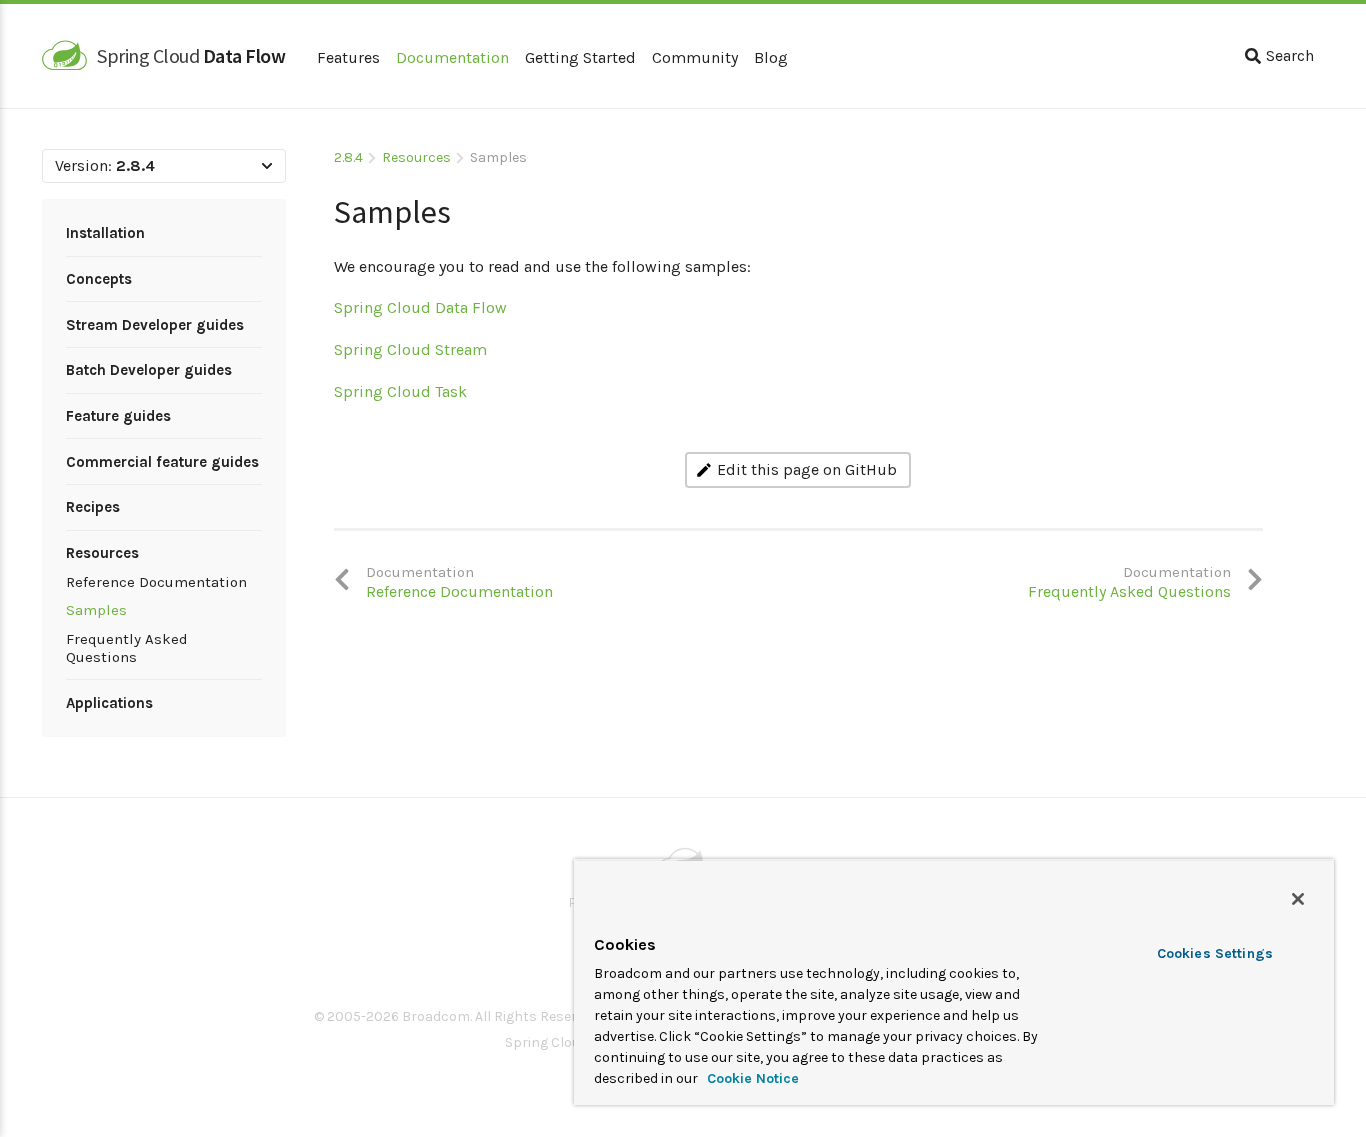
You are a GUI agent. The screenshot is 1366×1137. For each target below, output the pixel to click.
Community (695, 57)
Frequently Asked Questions (127, 648)
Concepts (99, 279)
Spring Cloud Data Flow (420, 307)
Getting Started (580, 57)
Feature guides (118, 416)
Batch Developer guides (149, 370)
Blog (771, 57)
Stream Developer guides (155, 325)
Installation (105, 233)
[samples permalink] (324, 204)
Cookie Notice (751, 1078)
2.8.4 (348, 157)
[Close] (1298, 899)
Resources (102, 553)
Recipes (93, 507)
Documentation (452, 57)
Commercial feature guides (162, 462)
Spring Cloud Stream (410, 349)
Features (348, 57)
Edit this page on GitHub (807, 469)
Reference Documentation (156, 582)
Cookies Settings (1215, 953)
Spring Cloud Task (400, 391)
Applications (109, 703)
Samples (96, 610)
